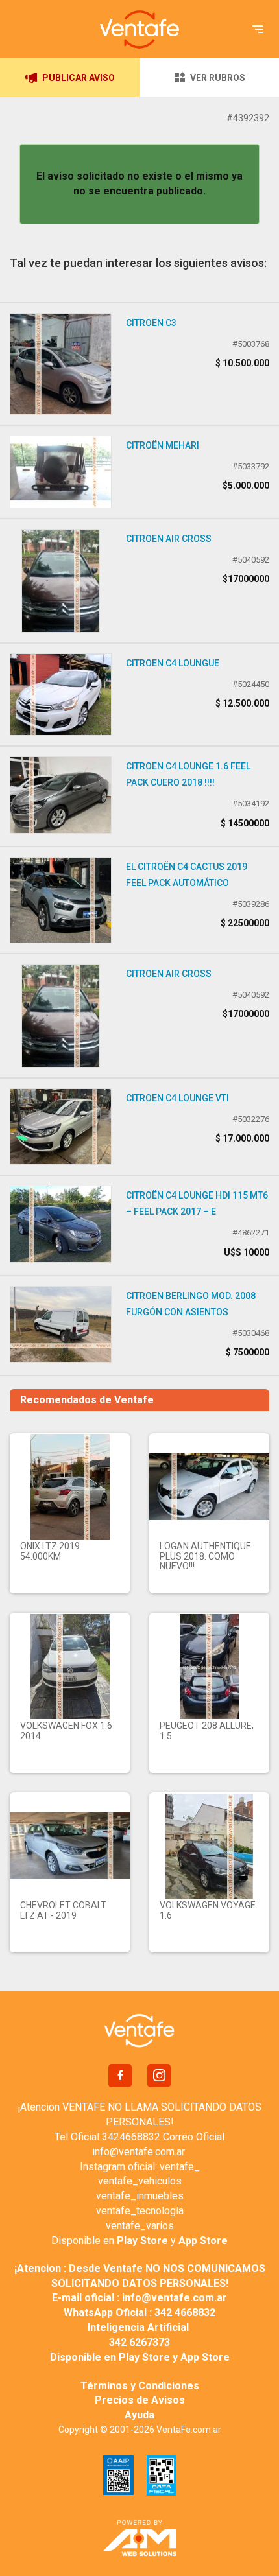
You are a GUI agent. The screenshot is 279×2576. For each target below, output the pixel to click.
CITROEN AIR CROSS (169, 539)
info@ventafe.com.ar (139, 2152)
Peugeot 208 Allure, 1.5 (207, 1730)
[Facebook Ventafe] (120, 2076)
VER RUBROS (218, 78)
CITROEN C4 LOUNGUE (173, 663)
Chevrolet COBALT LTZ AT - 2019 (63, 1910)
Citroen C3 (151, 323)
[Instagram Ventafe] (159, 2076)
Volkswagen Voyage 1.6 (208, 1910)
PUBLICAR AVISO (79, 78)
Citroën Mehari (163, 445)
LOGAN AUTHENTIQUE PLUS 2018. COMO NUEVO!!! (205, 1556)
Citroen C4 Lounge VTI (177, 1098)
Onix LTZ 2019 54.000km (50, 1551)
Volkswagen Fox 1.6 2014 (66, 1730)
